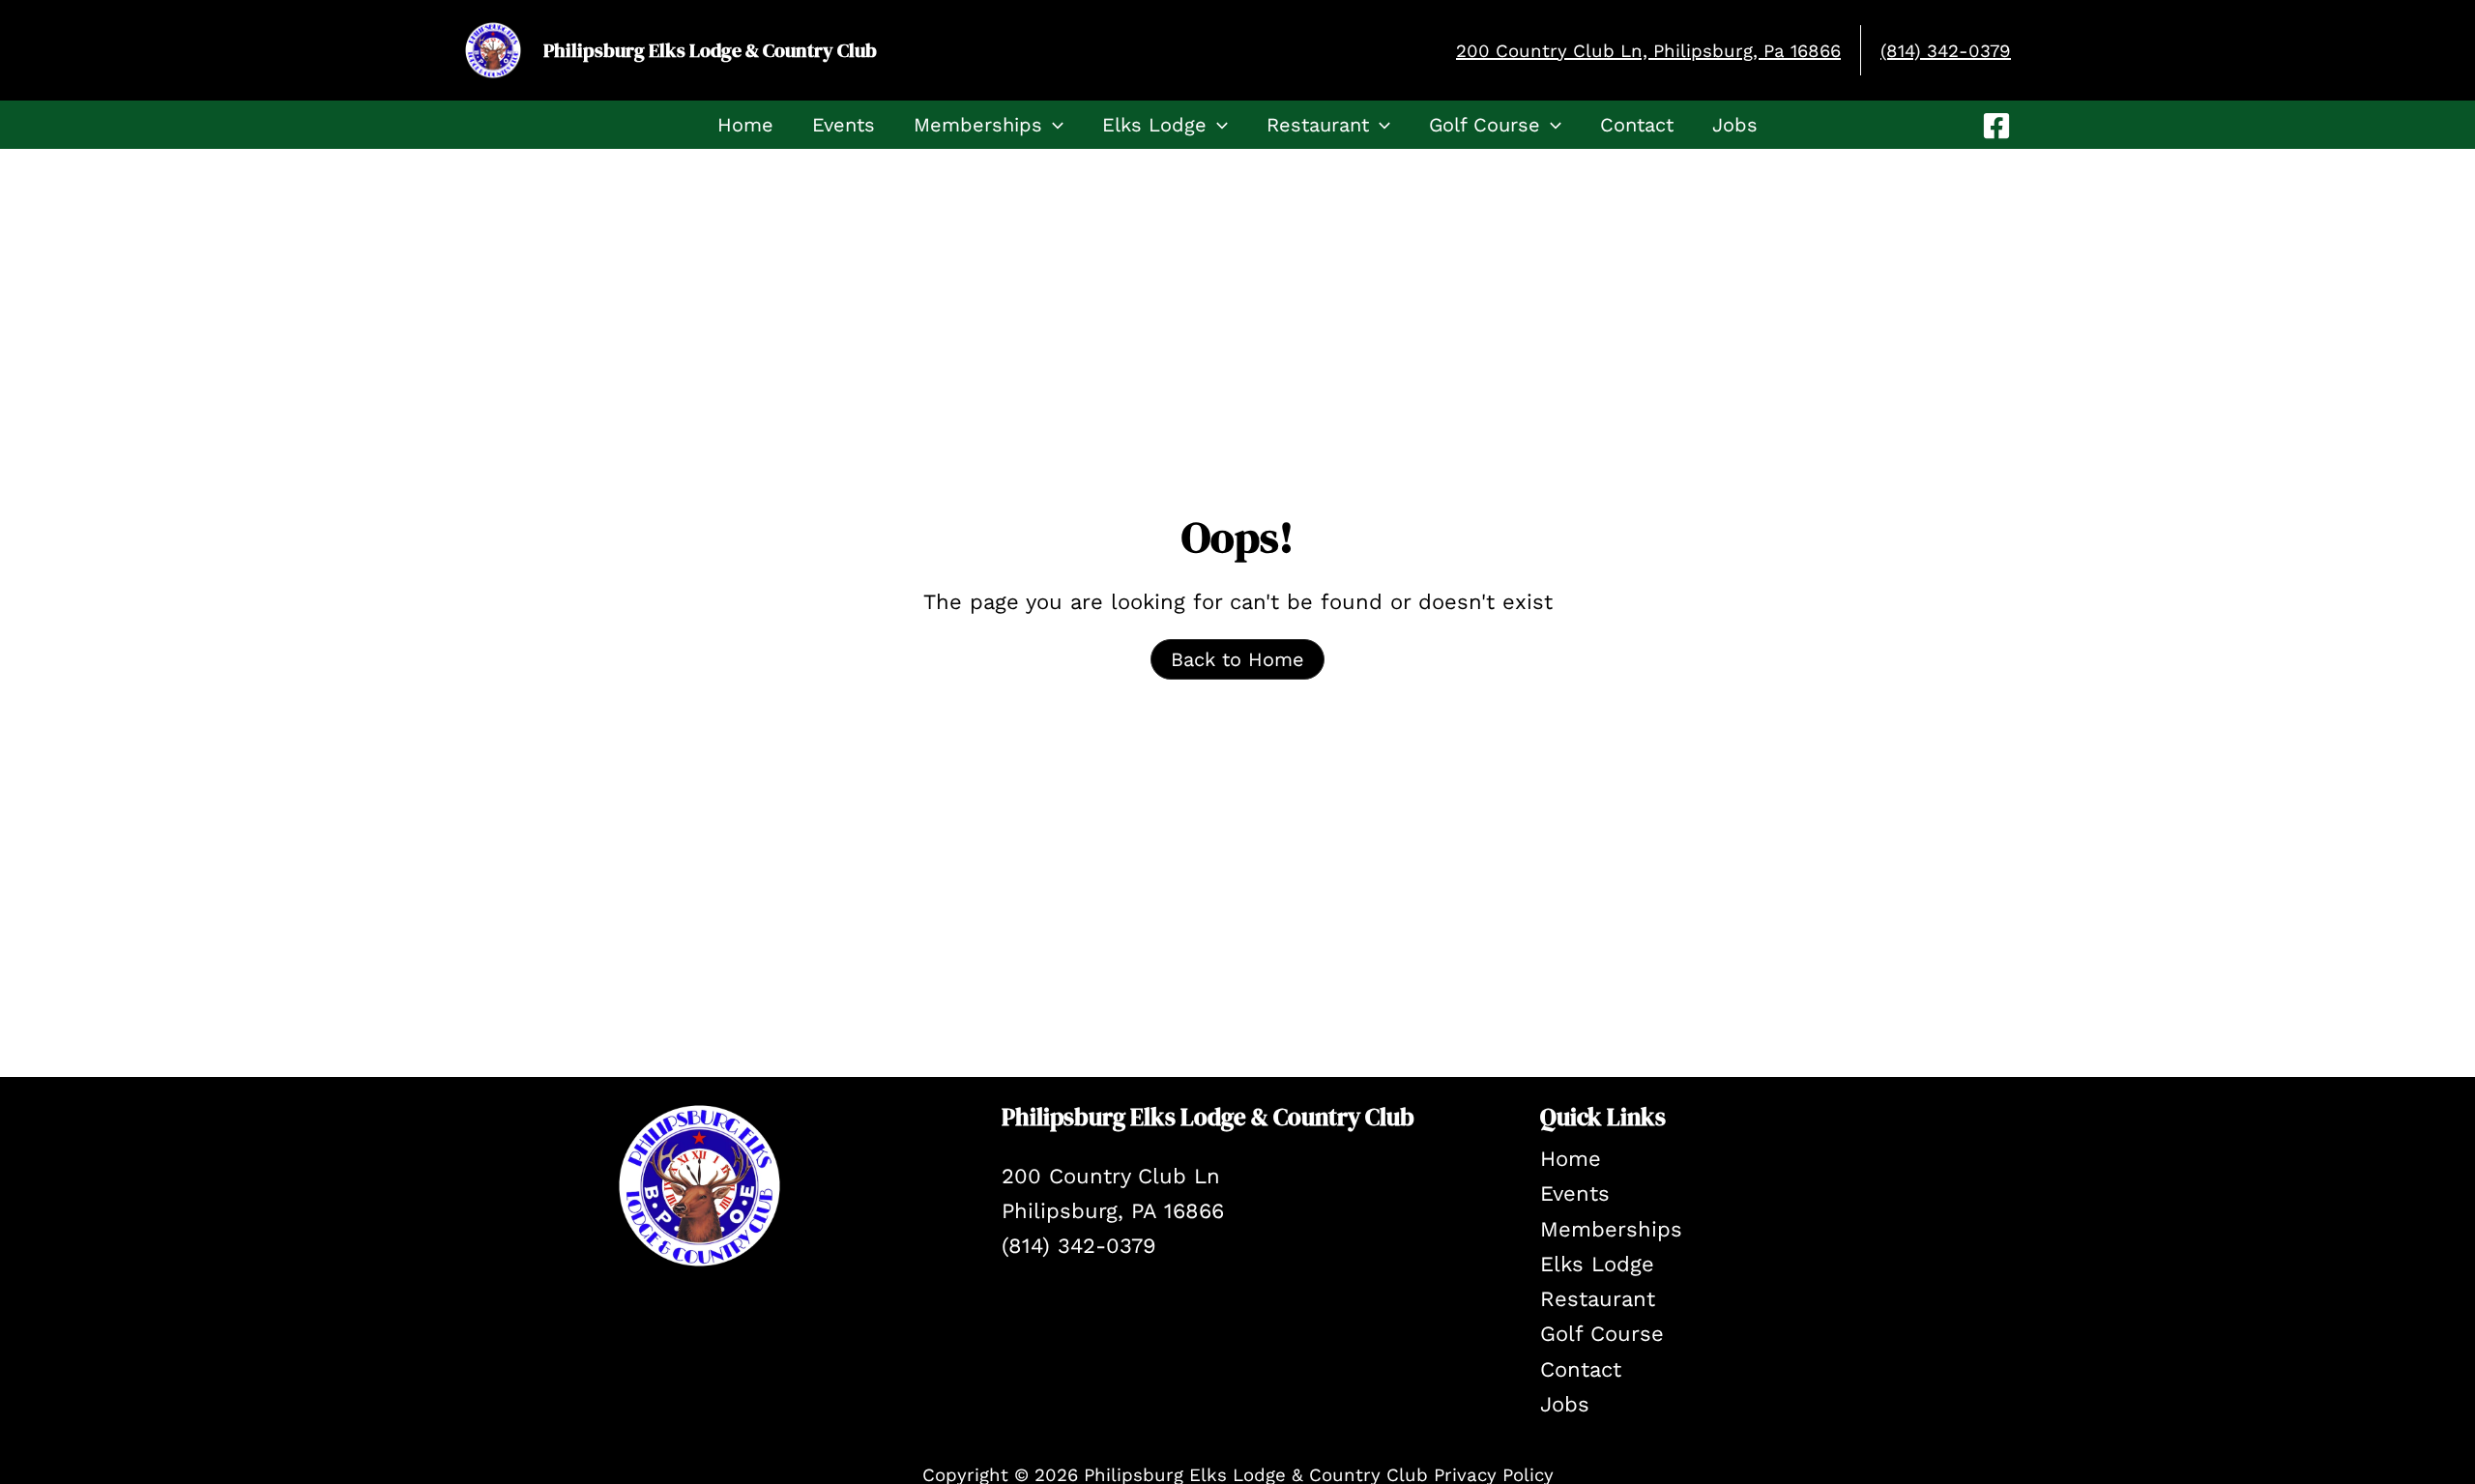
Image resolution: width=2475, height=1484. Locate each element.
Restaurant (1598, 1299)
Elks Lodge (1597, 1264)
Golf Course (1602, 1334)
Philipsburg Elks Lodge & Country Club (710, 50)
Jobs (1565, 1404)
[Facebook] (1996, 126)
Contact (1581, 1369)
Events (1575, 1193)
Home (1571, 1159)
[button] (1053, 125)
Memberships (1611, 1229)
